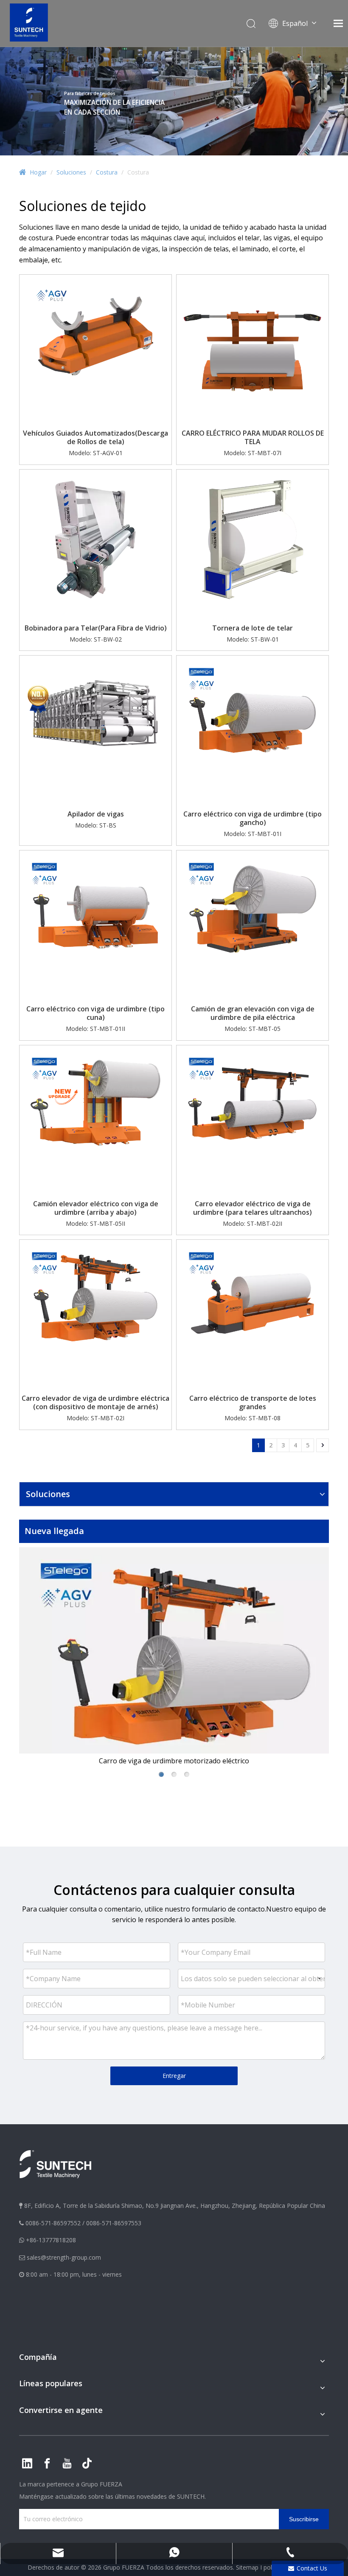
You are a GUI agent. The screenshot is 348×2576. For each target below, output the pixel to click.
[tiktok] (87, 2463)
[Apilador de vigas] (95, 712)
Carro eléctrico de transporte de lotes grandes (253, 1402)
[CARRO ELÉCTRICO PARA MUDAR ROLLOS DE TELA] (253, 350)
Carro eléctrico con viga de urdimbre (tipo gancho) (253, 818)
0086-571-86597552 (53, 2223)
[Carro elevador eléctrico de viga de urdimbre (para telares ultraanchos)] (253, 1102)
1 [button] (161, 1774)
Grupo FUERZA (102, 2484)
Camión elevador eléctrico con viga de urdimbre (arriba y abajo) (96, 1208)
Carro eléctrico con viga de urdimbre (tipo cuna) (95, 1013)
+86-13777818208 (51, 2240)
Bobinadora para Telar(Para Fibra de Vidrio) (96, 628)
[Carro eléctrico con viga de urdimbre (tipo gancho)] (253, 712)
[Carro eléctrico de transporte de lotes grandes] (253, 1297)
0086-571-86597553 (114, 2223)
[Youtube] (67, 2463)
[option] (158, 1657)
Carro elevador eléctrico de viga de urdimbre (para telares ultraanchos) (253, 1208)
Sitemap (247, 2567)
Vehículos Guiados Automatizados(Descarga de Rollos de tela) (95, 437)
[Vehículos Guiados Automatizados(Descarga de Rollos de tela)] (95, 350)
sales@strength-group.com (64, 2257)
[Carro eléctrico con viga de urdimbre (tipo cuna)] (95, 907)
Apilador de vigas (96, 814)
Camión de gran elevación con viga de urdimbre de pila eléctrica (253, 1013)
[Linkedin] (27, 2463)
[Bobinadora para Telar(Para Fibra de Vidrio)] (95, 545)
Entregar (174, 2076)
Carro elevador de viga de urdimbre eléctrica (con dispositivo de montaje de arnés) (95, 1402)
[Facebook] (47, 2463)
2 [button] (174, 1774)
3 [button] (187, 1774)
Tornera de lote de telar (253, 628)
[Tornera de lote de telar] (253, 545)
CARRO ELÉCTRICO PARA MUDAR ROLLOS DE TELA (253, 437)
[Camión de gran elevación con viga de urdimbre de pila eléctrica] (253, 907)
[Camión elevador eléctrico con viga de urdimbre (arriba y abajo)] (95, 1102)
